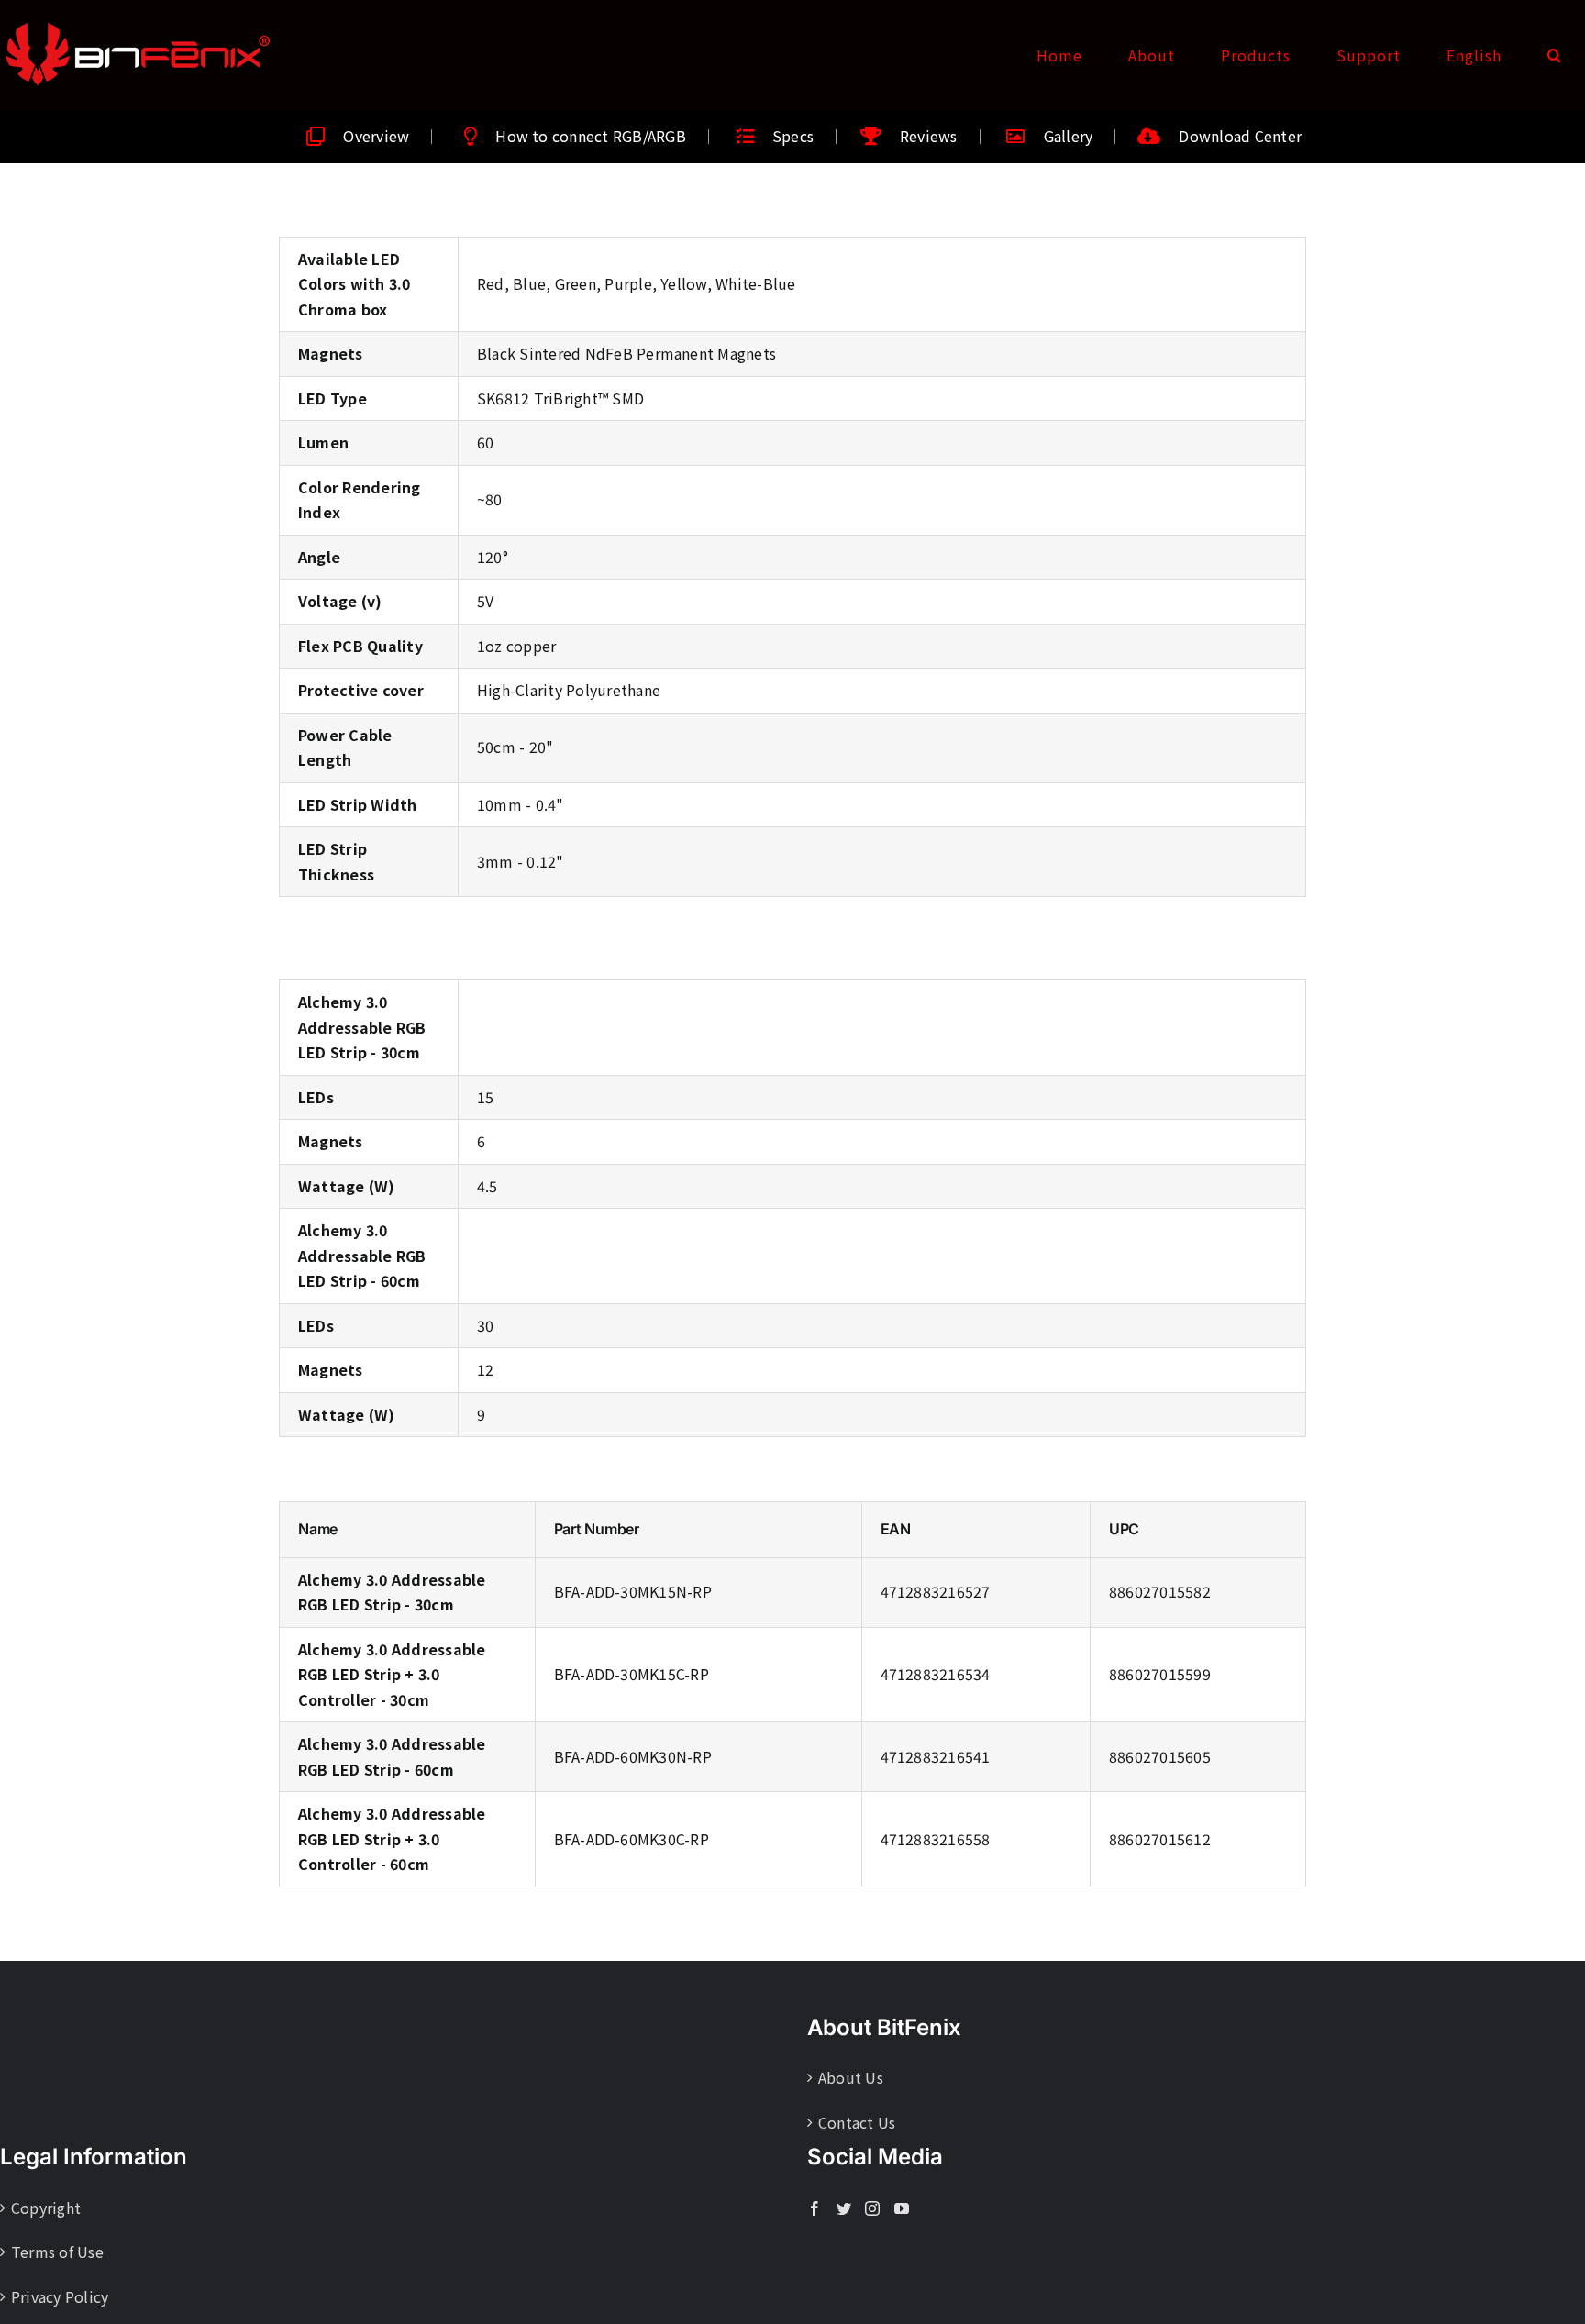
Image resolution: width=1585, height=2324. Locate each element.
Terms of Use (57, 2252)
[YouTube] (902, 2208)
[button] (1555, 55)
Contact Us (857, 2122)
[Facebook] (815, 2208)
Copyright (46, 2208)
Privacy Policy (60, 2296)
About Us (851, 2077)
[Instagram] (872, 2208)
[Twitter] (844, 2208)
